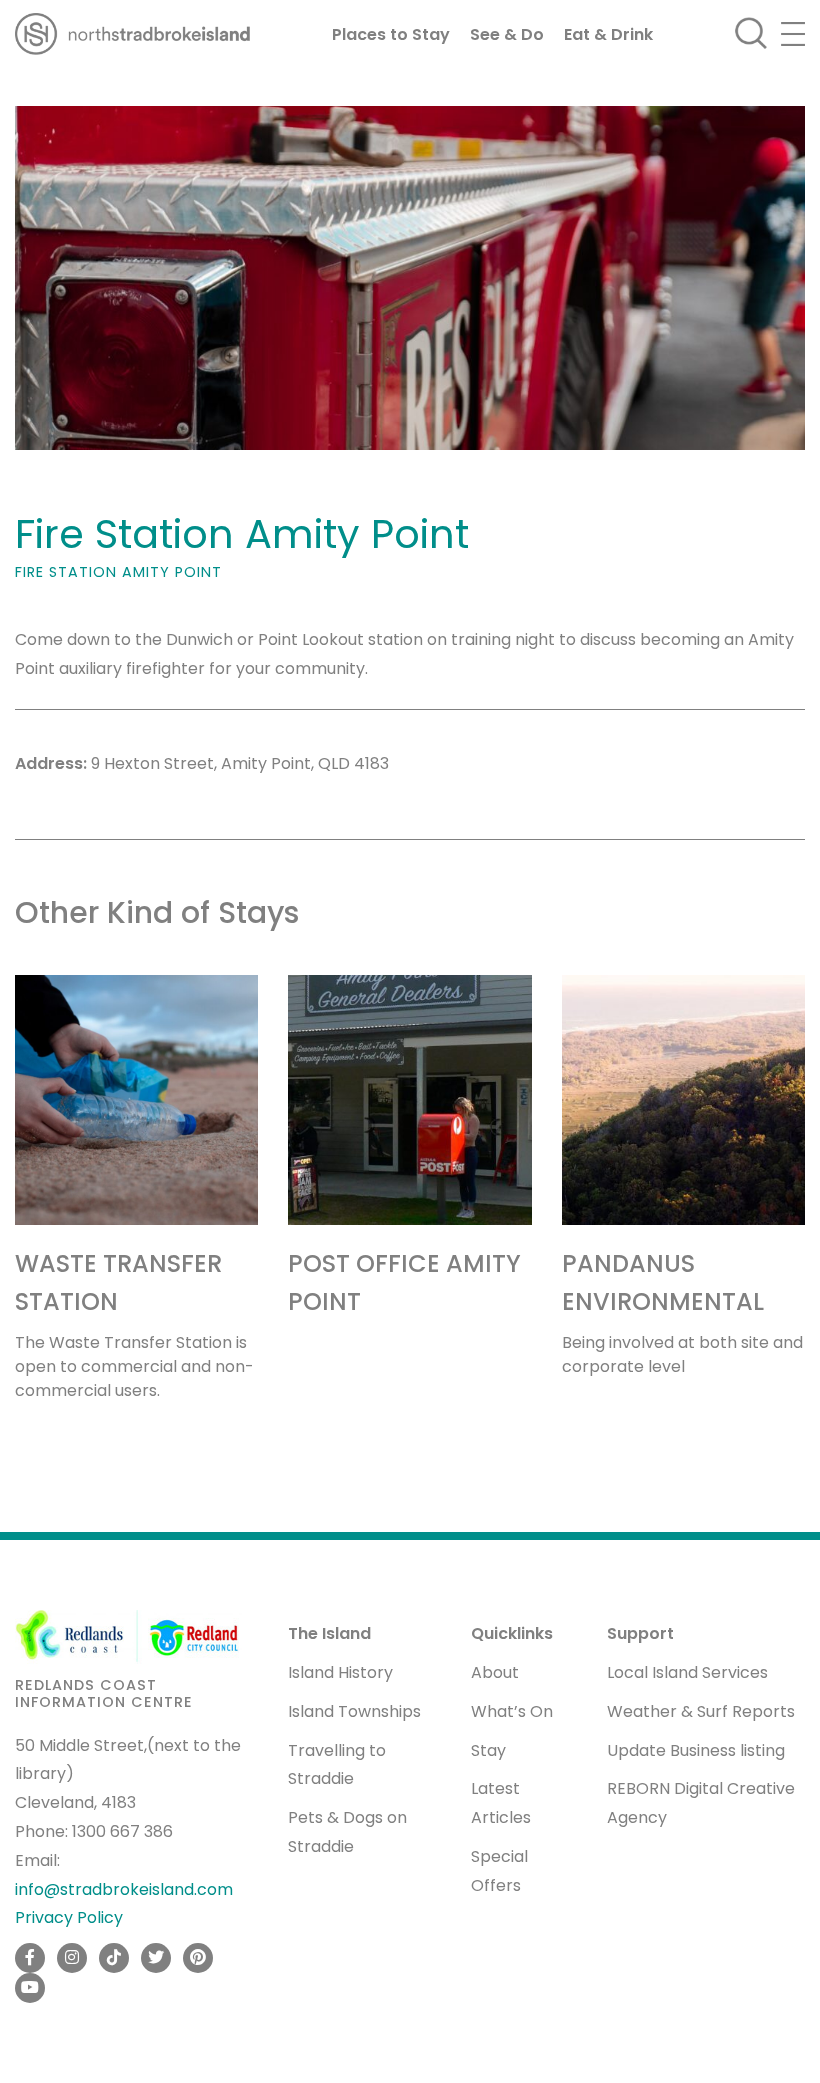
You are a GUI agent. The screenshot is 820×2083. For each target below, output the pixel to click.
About (495, 1672)
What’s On (512, 1711)
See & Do (507, 34)
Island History (340, 1672)
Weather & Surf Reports (701, 1711)
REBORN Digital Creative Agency (701, 1803)
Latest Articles (501, 1803)
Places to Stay (391, 34)
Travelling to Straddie (337, 1765)
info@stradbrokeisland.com (124, 1889)
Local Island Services (687, 1672)
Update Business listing (696, 1750)
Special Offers (499, 1871)
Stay (488, 1750)
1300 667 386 (122, 1831)
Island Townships (354, 1711)
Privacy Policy (69, 1917)
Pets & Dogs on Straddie (347, 1832)
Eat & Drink (608, 34)
